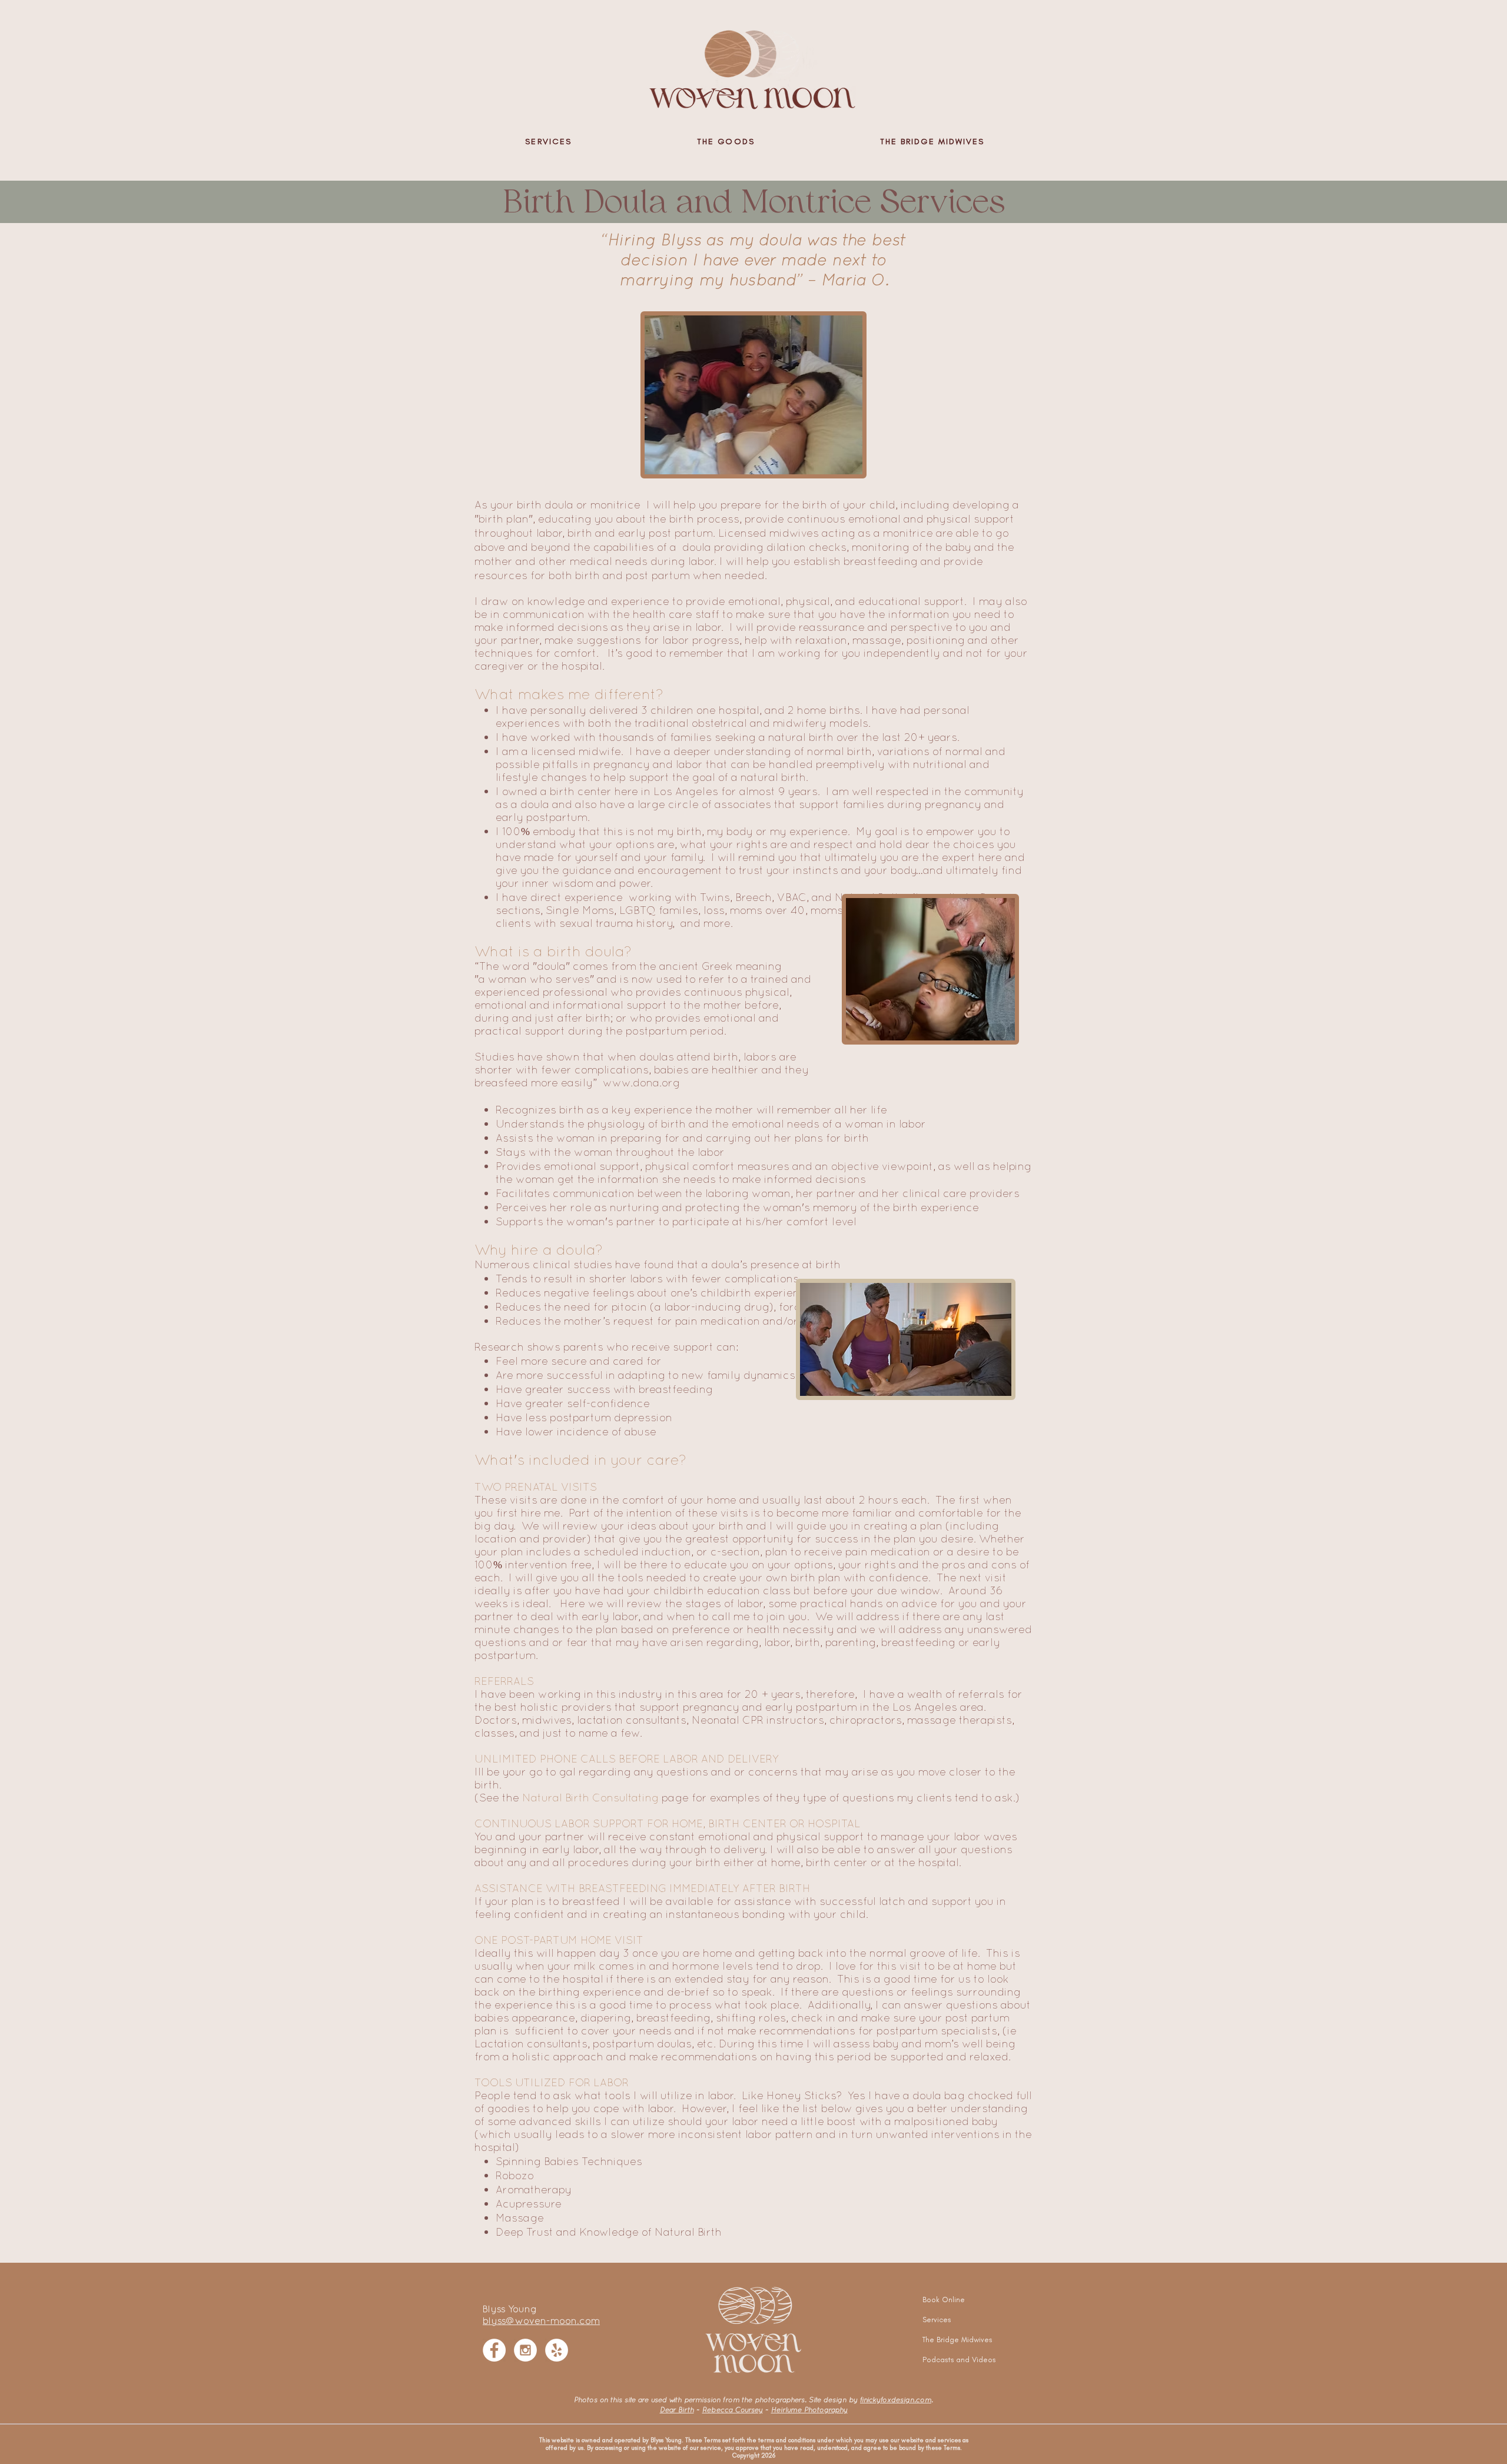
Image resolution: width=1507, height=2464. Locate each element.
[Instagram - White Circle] (525, 2350)
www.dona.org (641, 1083)
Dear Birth (677, 2410)
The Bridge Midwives (951, 2340)
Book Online (944, 2300)
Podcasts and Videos (951, 2360)
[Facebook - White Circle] (494, 2350)
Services (937, 2320)
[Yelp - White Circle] (557, 2350)
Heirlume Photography (809, 2410)
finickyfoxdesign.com (896, 2400)
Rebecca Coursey (733, 2410)
